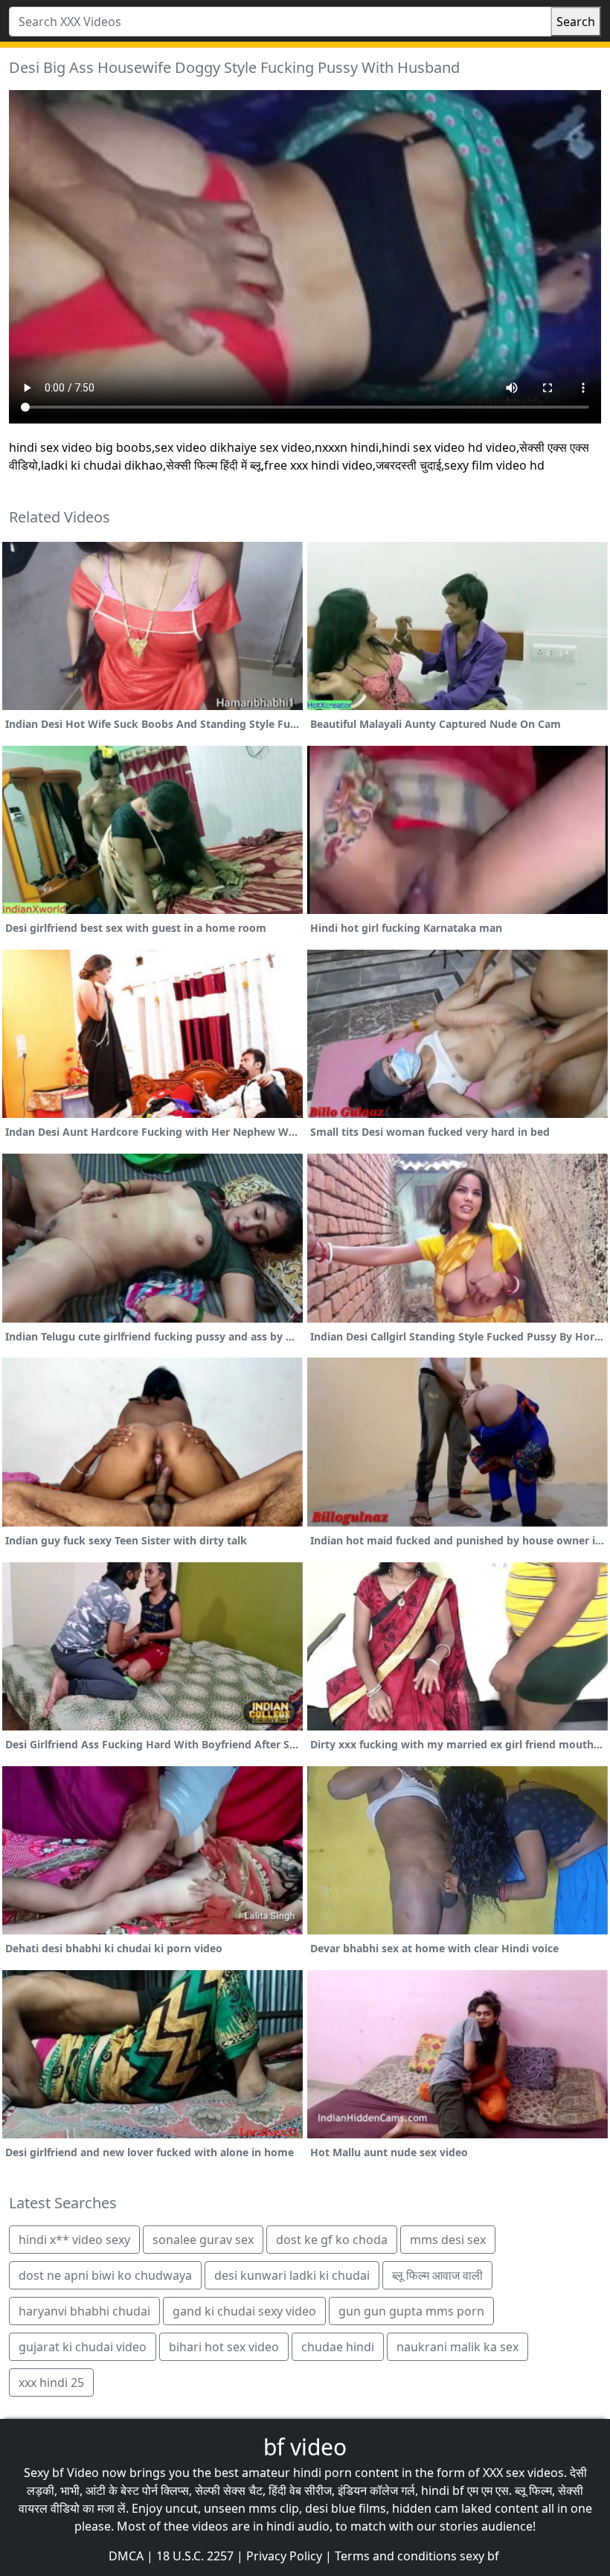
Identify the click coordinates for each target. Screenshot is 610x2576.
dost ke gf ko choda (332, 2240)
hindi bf (443, 2490)
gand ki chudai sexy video (244, 2311)
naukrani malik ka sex (457, 2347)
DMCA (126, 2556)
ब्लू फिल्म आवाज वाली (437, 2275)
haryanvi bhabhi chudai (84, 2311)
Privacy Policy (284, 2556)
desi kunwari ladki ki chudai (292, 2275)
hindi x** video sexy (74, 2240)
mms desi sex (448, 2240)
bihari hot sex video (224, 2347)
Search (576, 22)
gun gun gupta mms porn (411, 2311)
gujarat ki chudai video (83, 2347)
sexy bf (479, 2556)
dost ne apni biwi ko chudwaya (105, 2275)
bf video (305, 2447)
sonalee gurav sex (203, 2240)
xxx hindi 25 (51, 2382)
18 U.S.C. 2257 (195, 2556)
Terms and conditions (396, 2556)
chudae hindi (338, 2347)
